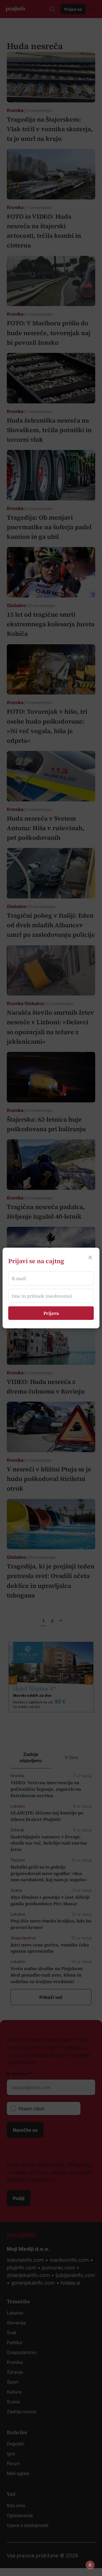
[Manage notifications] (90, 2565)
